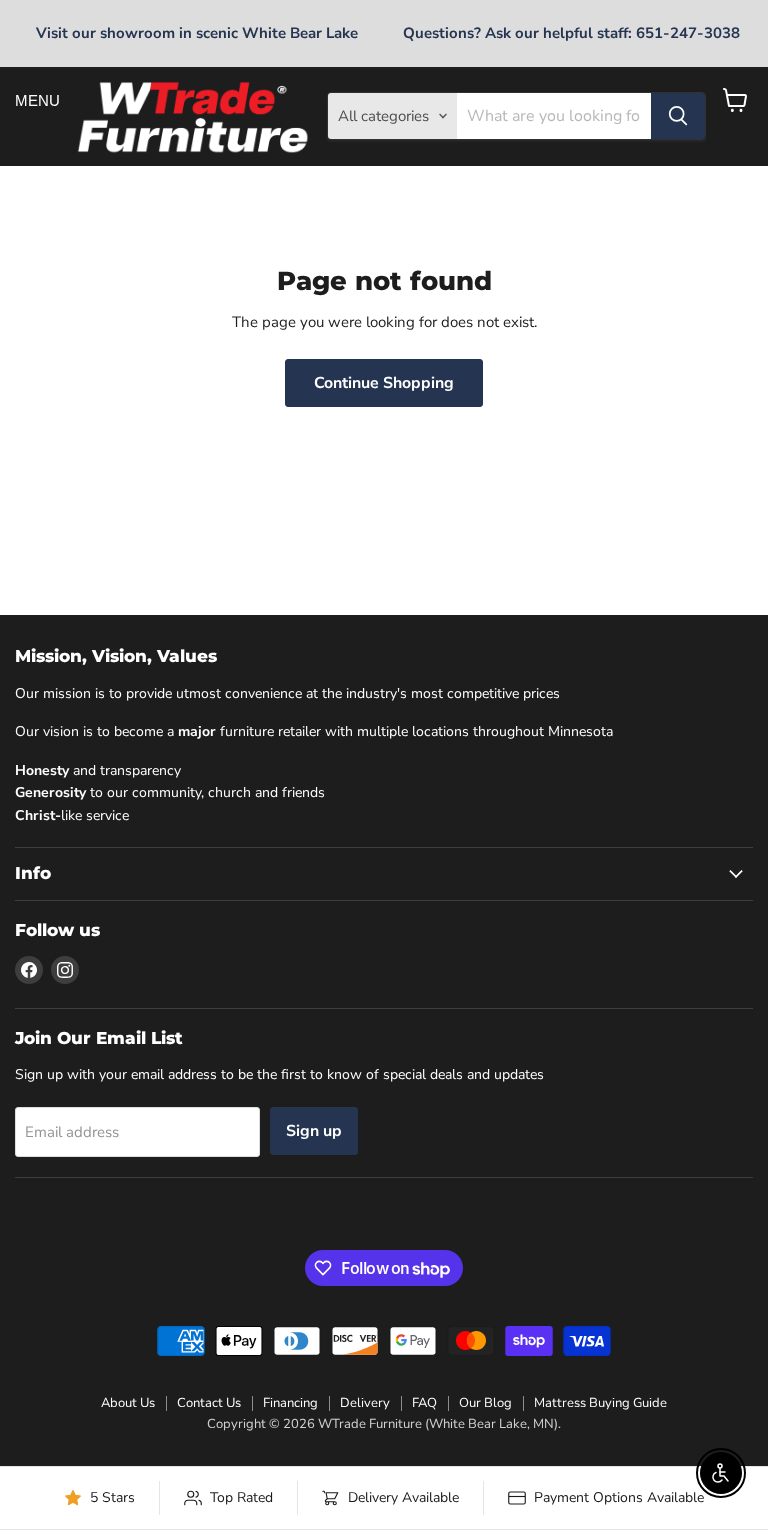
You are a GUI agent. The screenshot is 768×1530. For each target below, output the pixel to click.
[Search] (678, 116)
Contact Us (209, 1403)
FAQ (424, 1403)
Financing (290, 1403)
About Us (128, 1403)
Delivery (365, 1403)
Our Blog (485, 1403)
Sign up (314, 1131)
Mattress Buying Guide (600, 1403)
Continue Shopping (384, 383)
